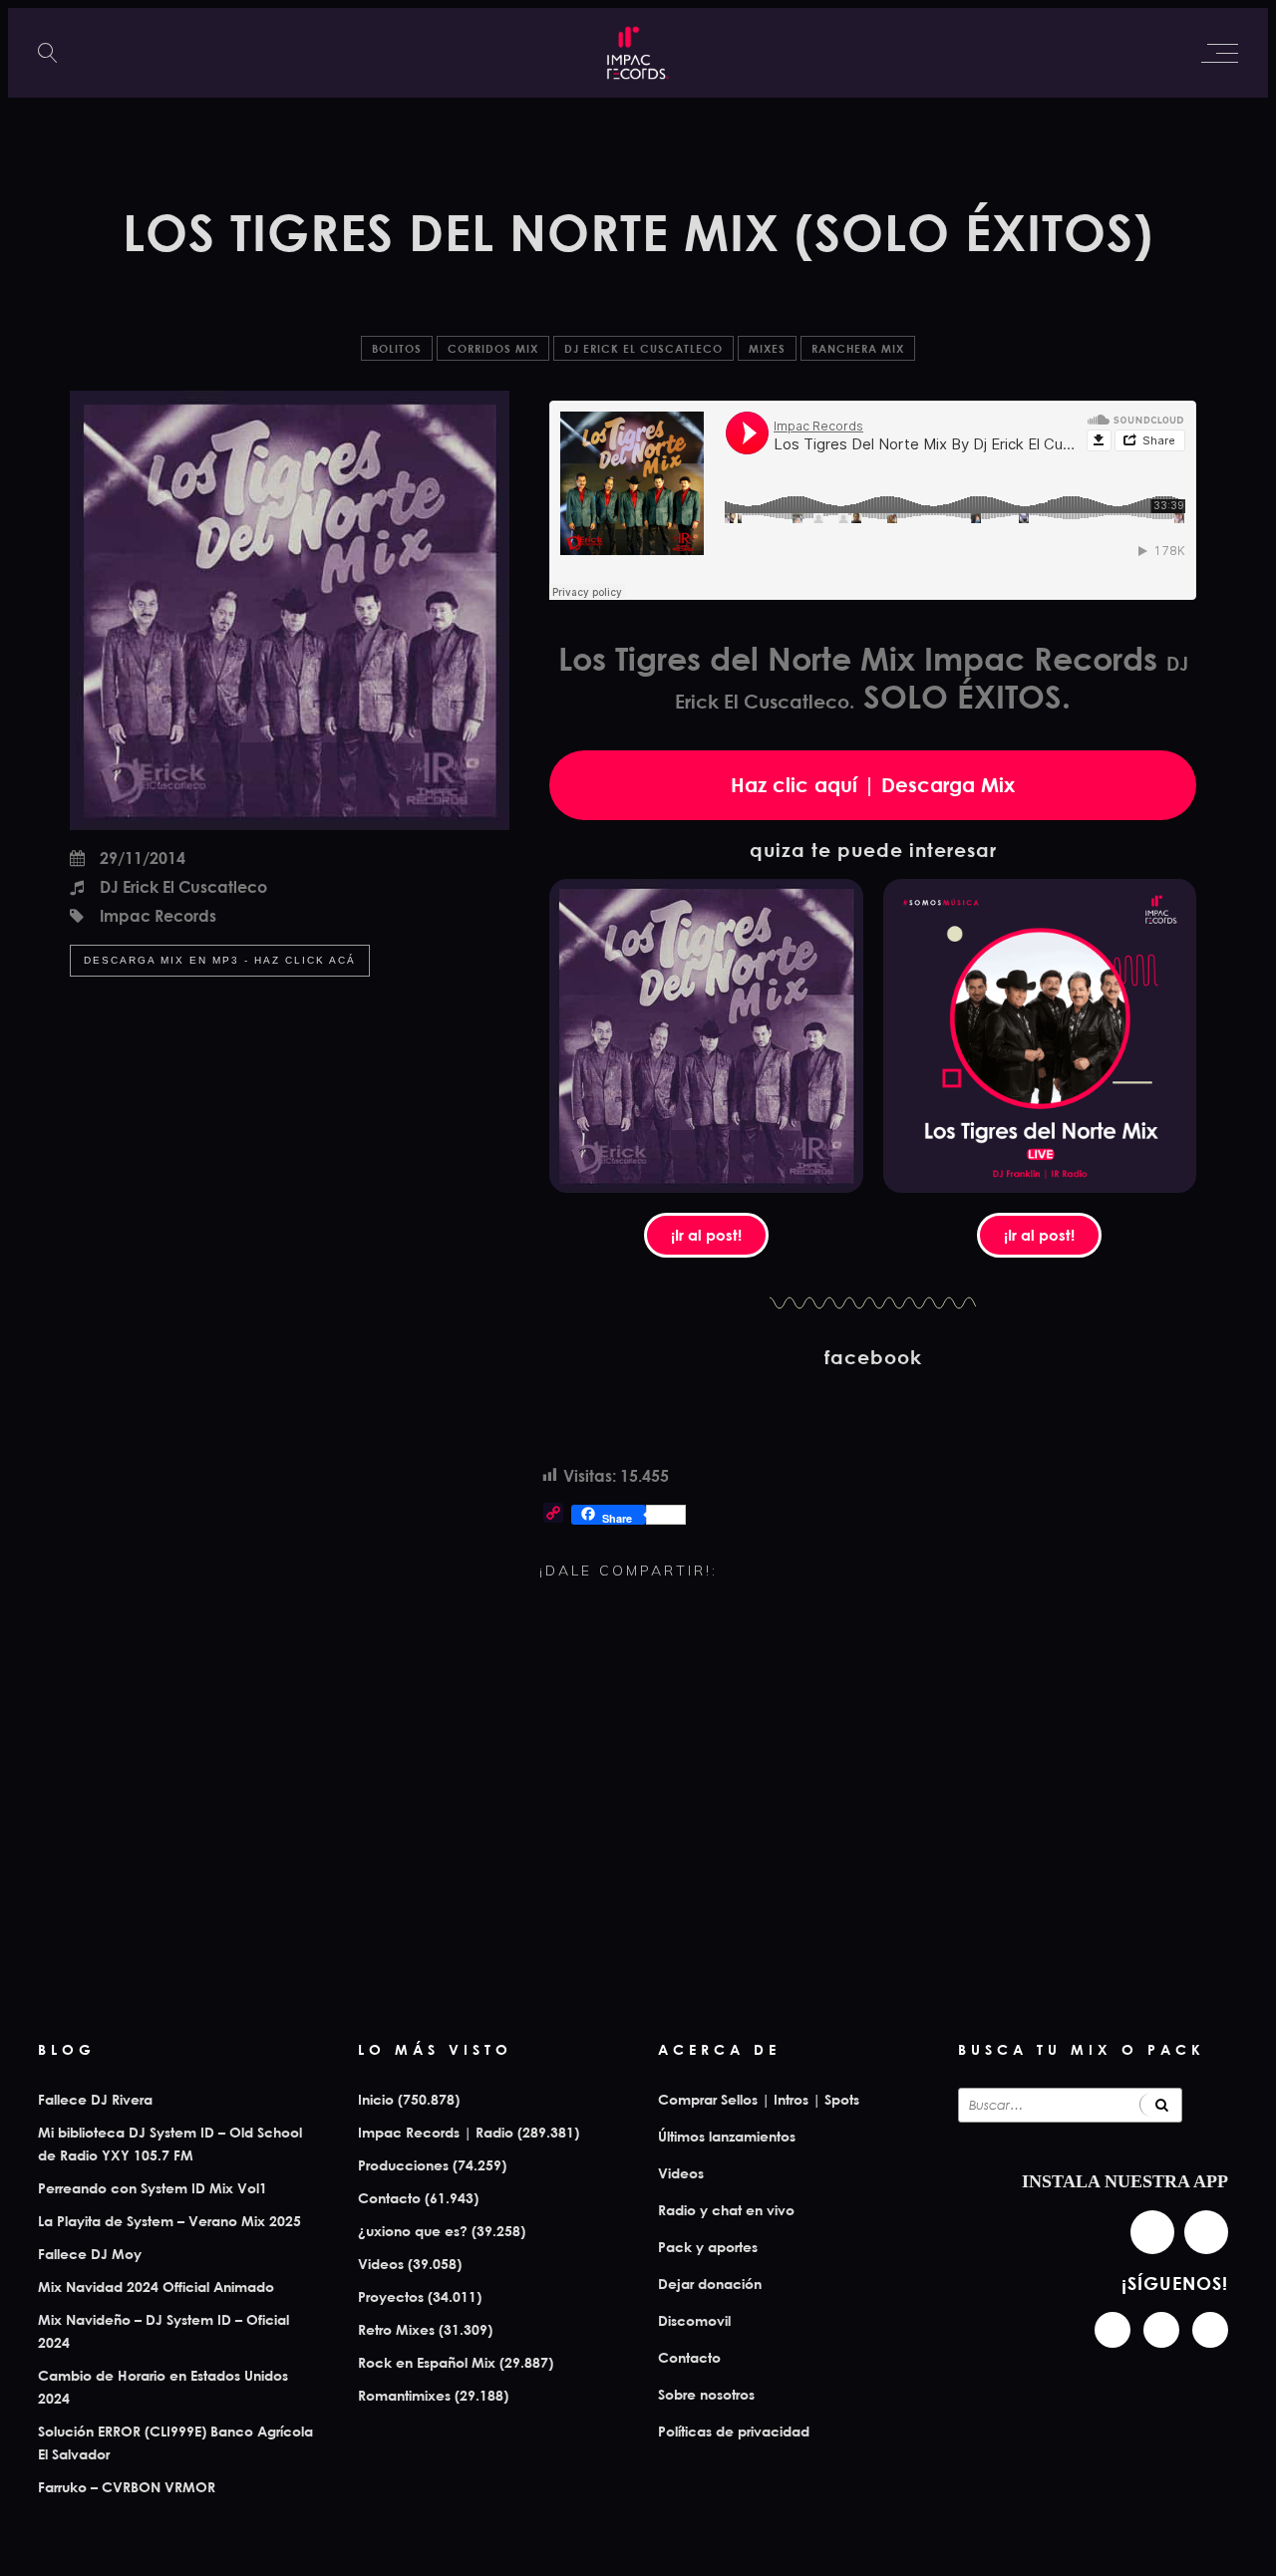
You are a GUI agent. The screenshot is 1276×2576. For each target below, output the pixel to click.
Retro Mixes (396, 2329)
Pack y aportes (708, 2247)
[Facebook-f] (1161, 2330)
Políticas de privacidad (734, 2431)
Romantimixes (404, 2395)
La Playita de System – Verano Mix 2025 (169, 2221)
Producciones (403, 2165)
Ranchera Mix (858, 348)
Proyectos (391, 2296)
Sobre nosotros (706, 2394)
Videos (381, 2264)
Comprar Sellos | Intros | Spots (759, 2099)
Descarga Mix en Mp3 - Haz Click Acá (220, 960)
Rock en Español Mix (427, 2362)
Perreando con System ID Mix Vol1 (153, 2188)
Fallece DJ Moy (90, 2254)
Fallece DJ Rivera (95, 2099)
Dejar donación (710, 2284)
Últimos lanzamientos (727, 2136)
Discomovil (694, 2320)
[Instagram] (1113, 2330)
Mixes (767, 348)
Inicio (376, 2099)
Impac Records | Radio (436, 2132)
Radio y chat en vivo (726, 2210)
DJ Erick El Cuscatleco (643, 348)
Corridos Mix (493, 348)
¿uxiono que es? (413, 2231)
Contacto (389, 2198)
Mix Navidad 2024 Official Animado (156, 2287)
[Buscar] (1161, 2105)
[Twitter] (1210, 2330)
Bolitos (397, 348)
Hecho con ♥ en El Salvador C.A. (638, 2550)
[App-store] (1152, 2232)
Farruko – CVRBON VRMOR (127, 2487)
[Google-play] (1206, 2232)
